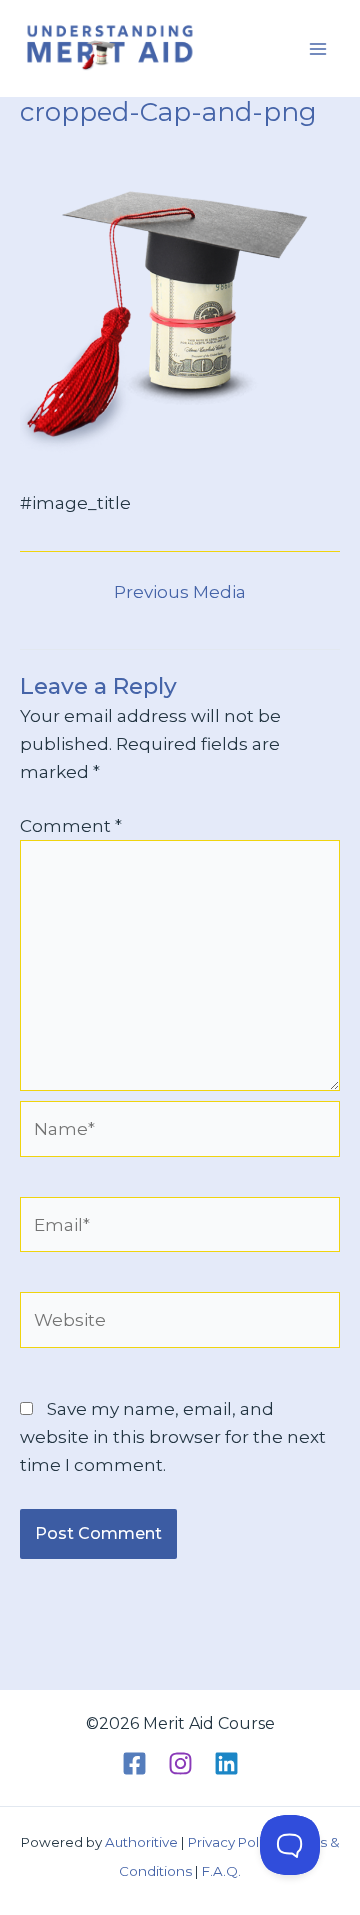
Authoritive (141, 1842)
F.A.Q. (221, 1871)
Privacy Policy (232, 1842)
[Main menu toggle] (318, 49)
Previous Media (180, 592)
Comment (71, 826)
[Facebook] (134, 1763)
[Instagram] (180, 1763)
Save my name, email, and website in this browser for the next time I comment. (173, 1437)
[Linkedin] (226, 1763)
